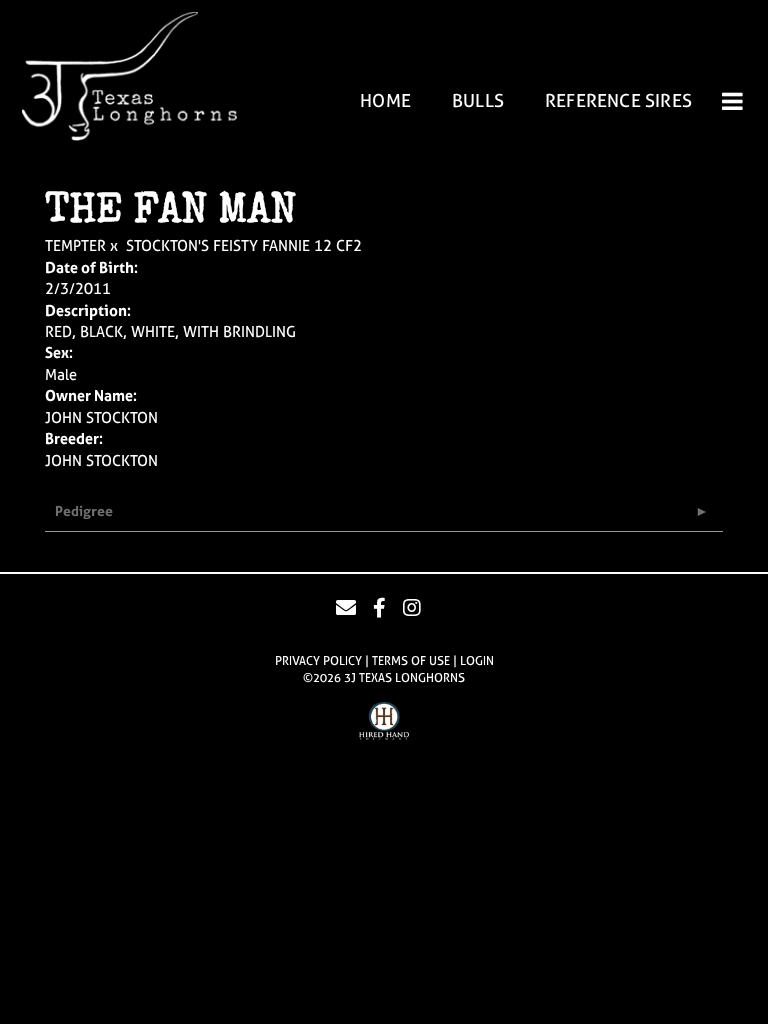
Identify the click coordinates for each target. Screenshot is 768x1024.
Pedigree (84, 510)
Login (477, 661)
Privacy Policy (318, 661)
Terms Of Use (411, 661)
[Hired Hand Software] (384, 724)
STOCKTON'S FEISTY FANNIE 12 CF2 (244, 245)
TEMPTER (75, 245)
